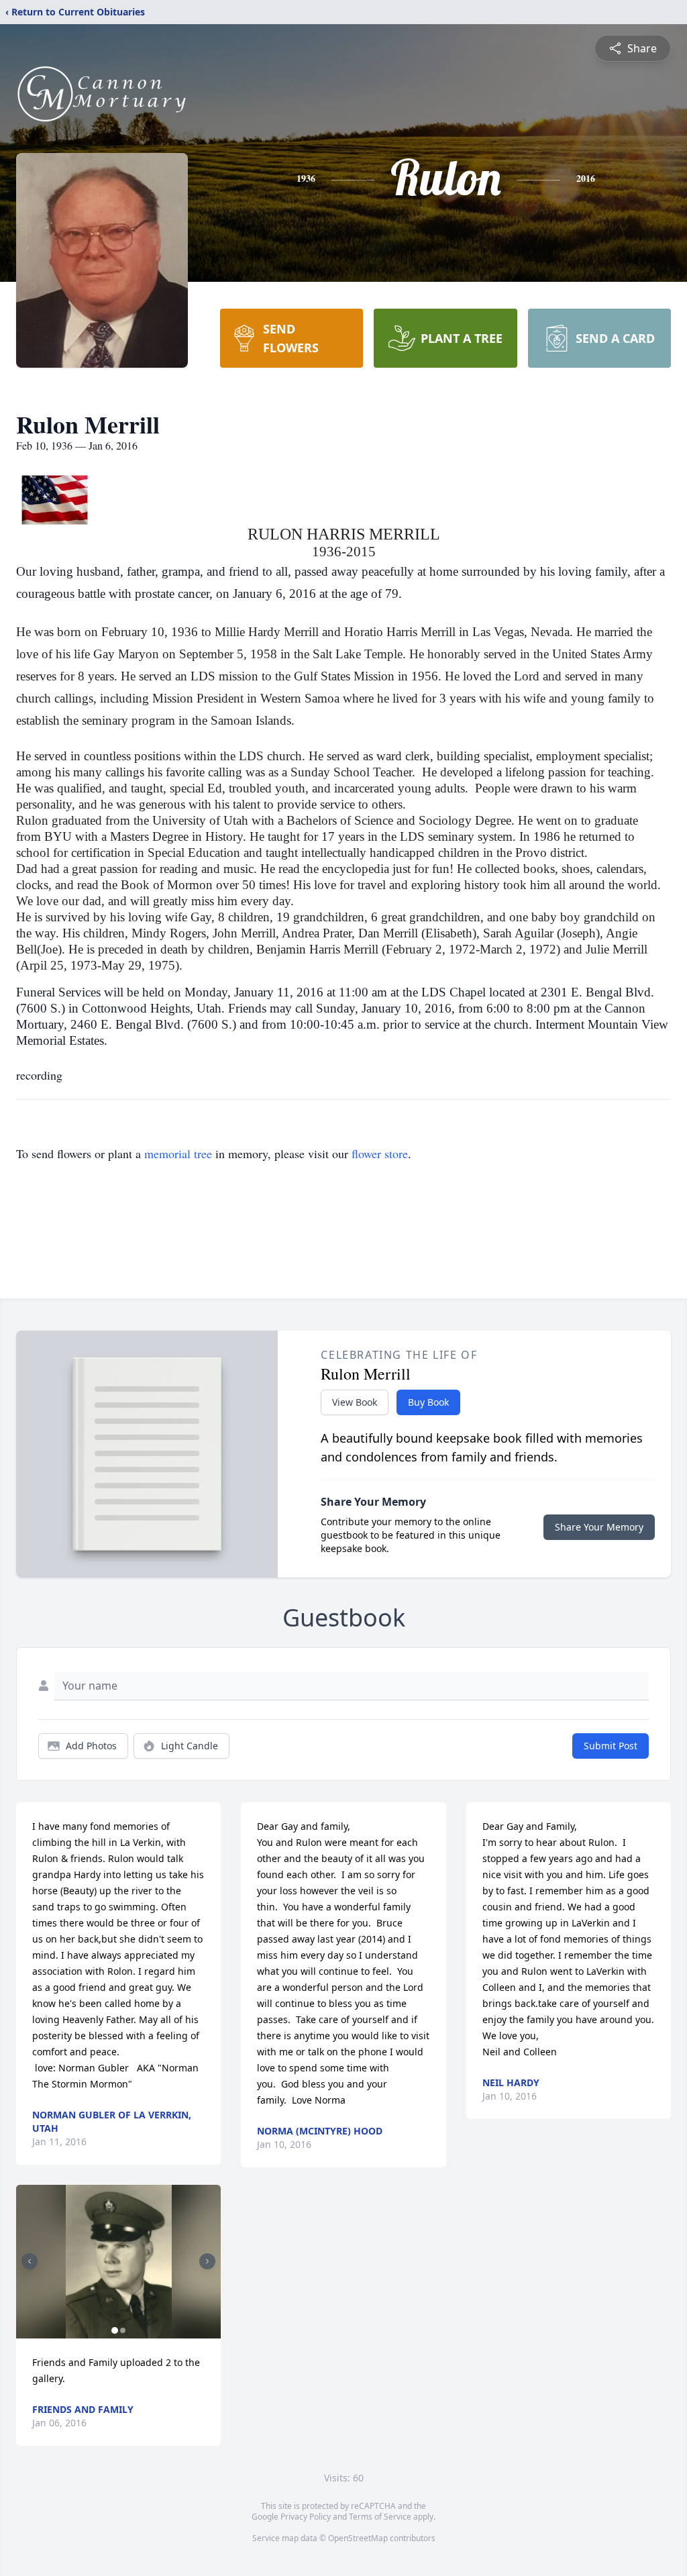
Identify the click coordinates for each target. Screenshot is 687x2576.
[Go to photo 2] (123, 2330)
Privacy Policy (306, 2517)
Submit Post (611, 1746)
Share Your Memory (599, 1527)
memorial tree (178, 1153)
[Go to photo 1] (115, 2330)
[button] (119, 2262)
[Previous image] (30, 2261)
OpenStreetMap (358, 2538)
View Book (355, 1402)
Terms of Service (380, 2517)
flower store (380, 1153)
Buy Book (428, 1402)
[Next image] (207, 2261)
